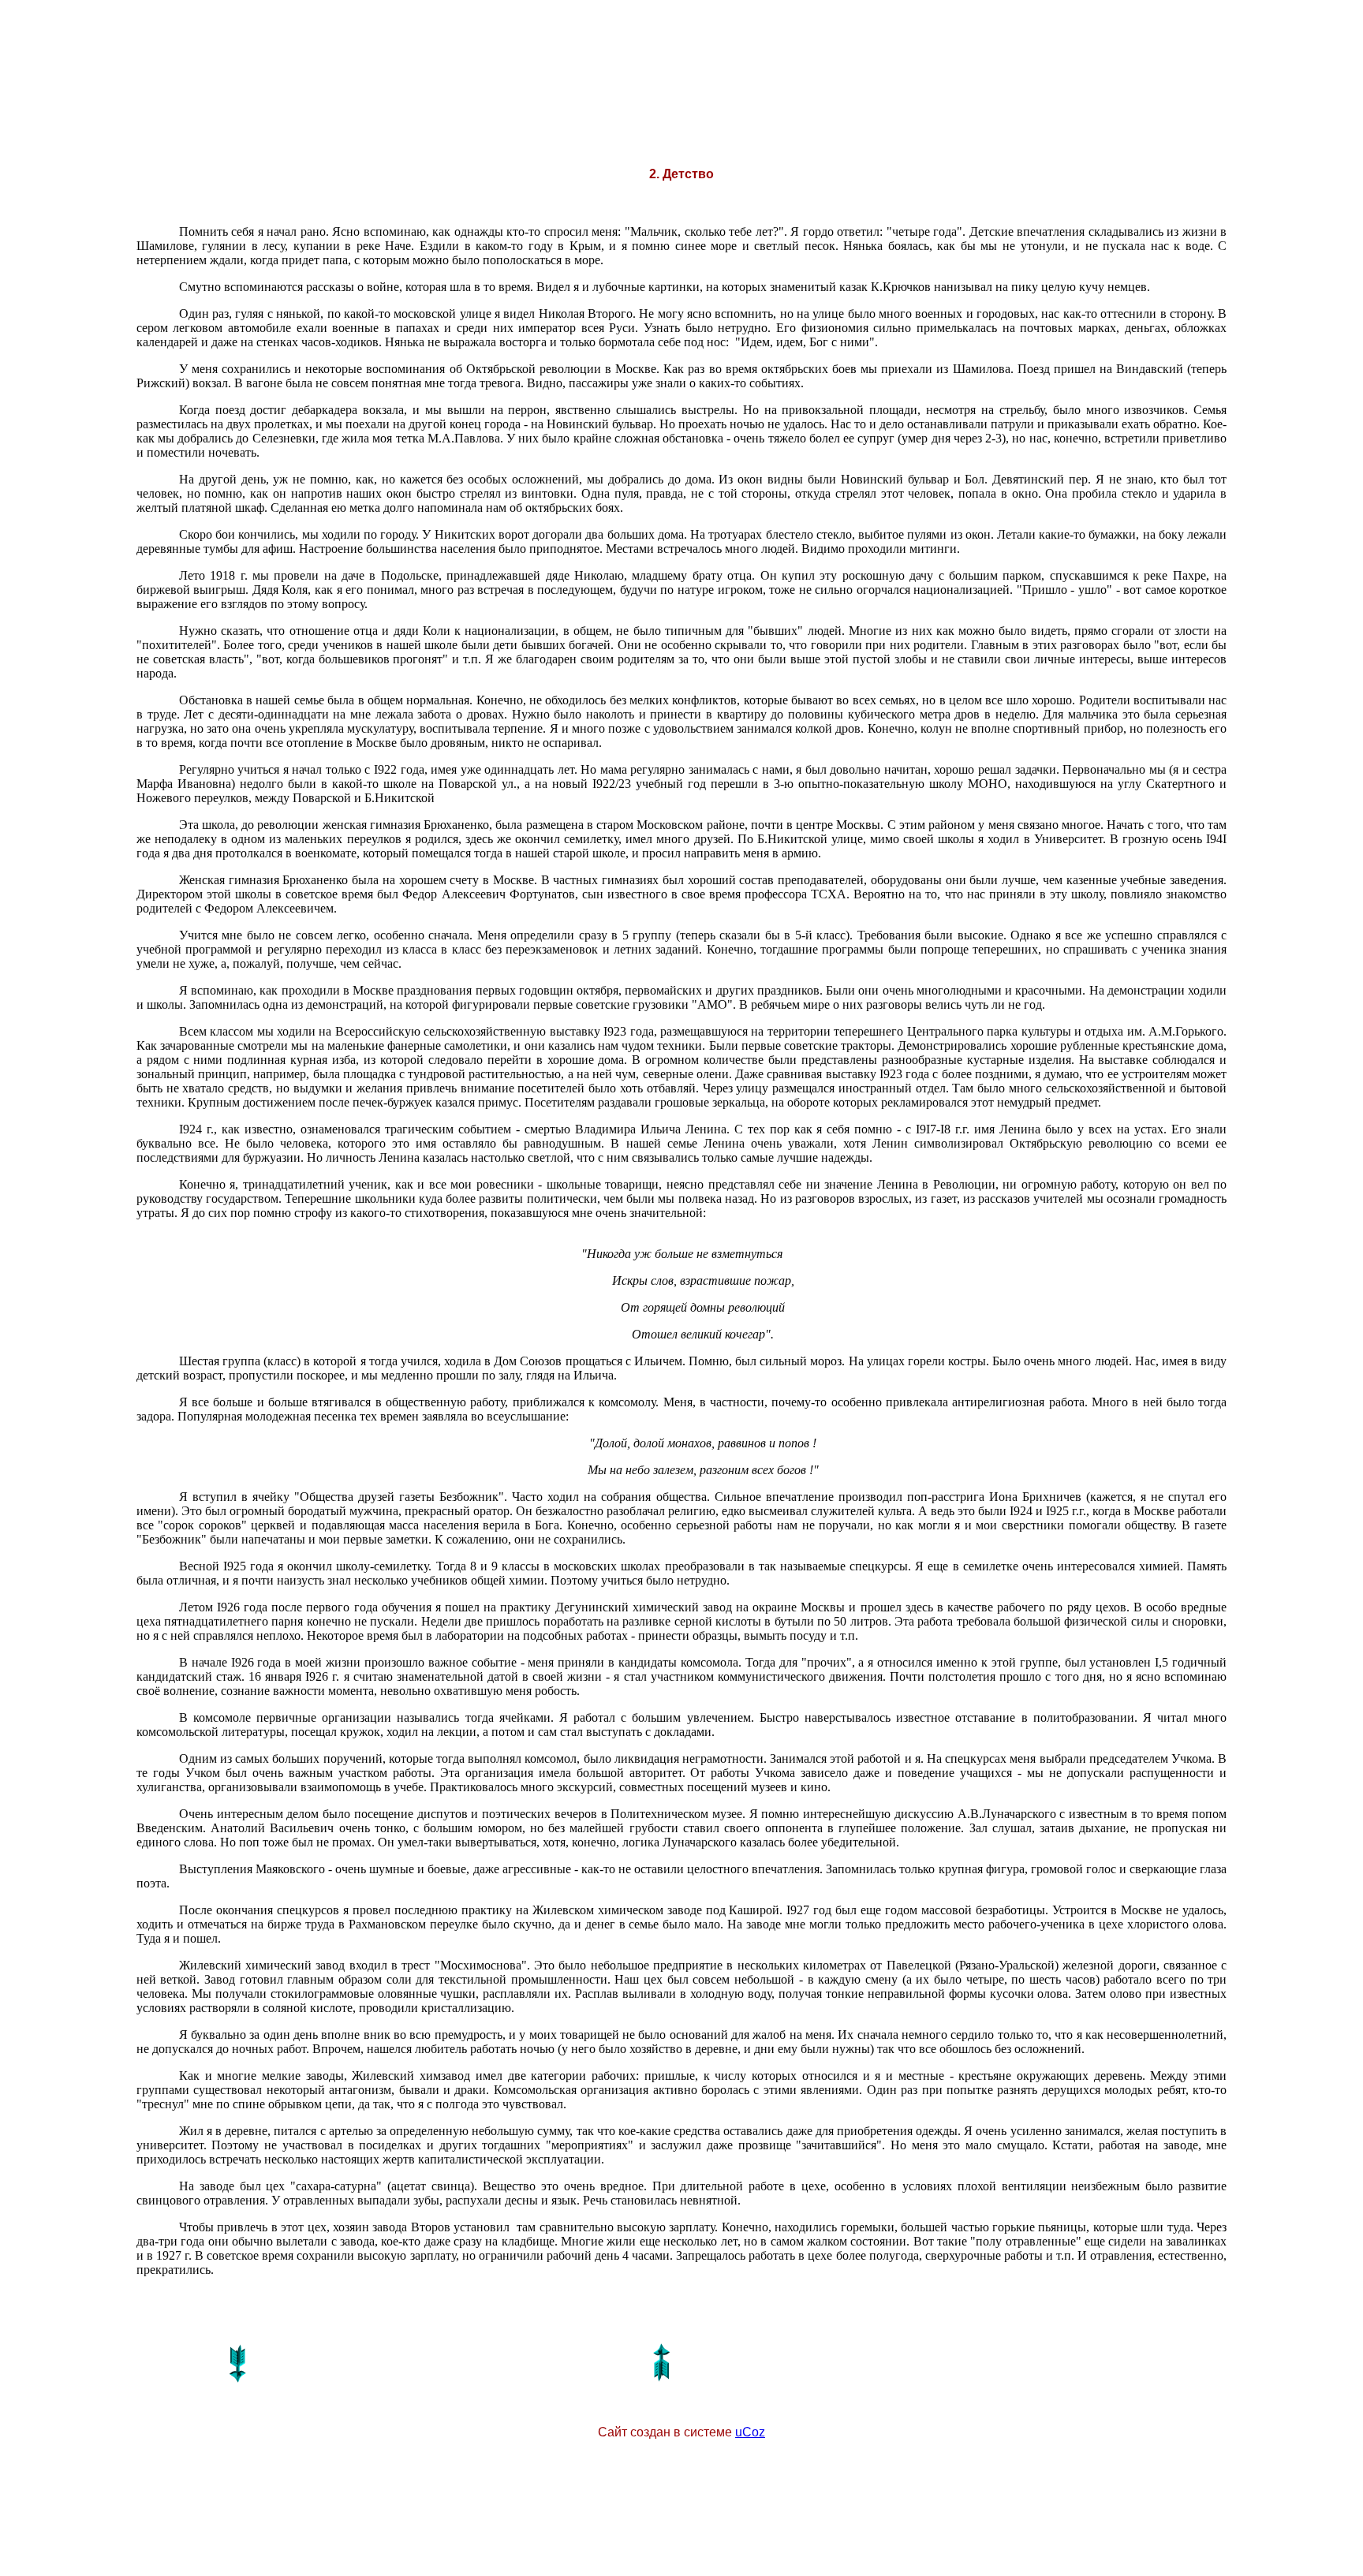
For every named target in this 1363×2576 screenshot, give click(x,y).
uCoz (750, 2432)
